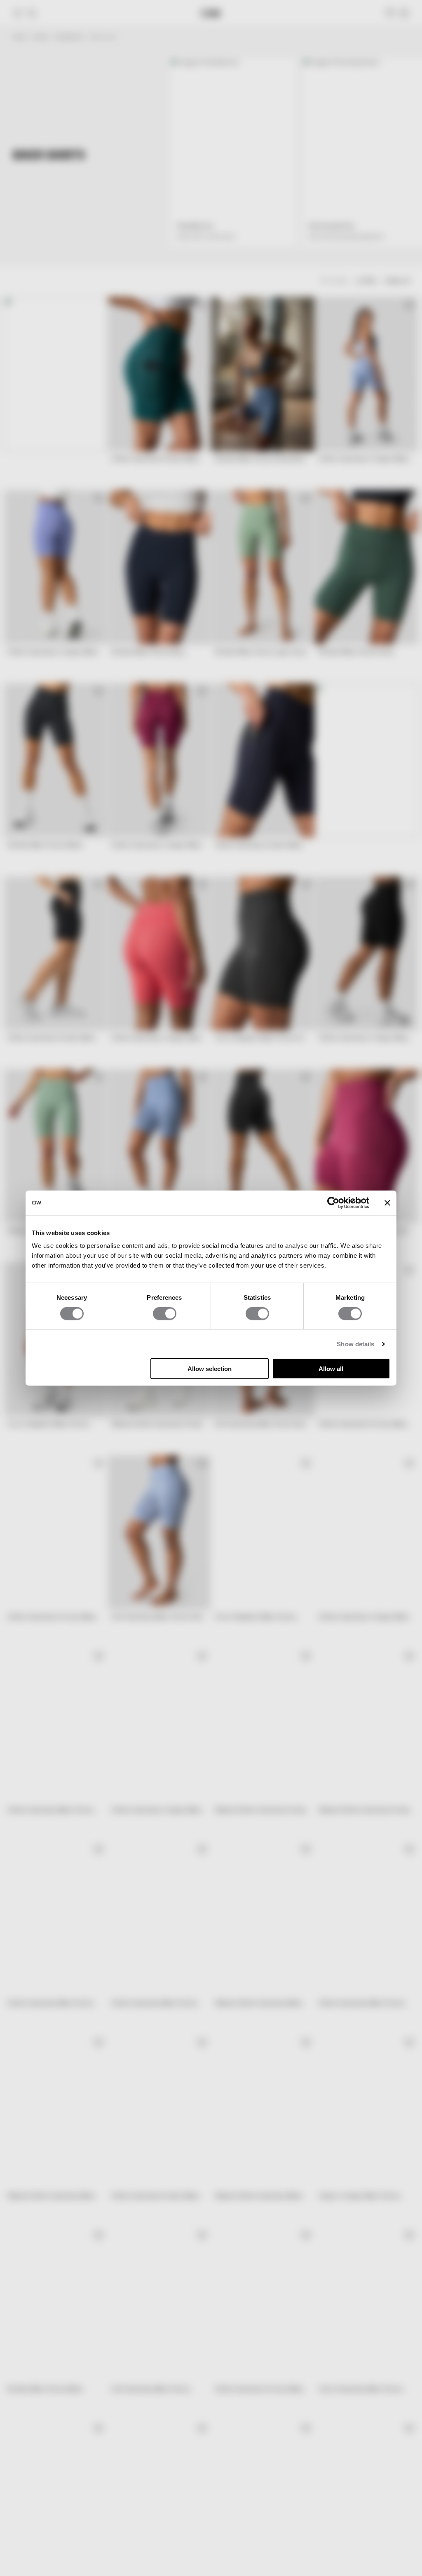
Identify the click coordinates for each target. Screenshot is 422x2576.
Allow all (331, 1369)
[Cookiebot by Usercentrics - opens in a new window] (333, 1203)
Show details (355, 1344)
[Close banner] (387, 1203)
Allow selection (210, 1369)
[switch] (165, 1313)
